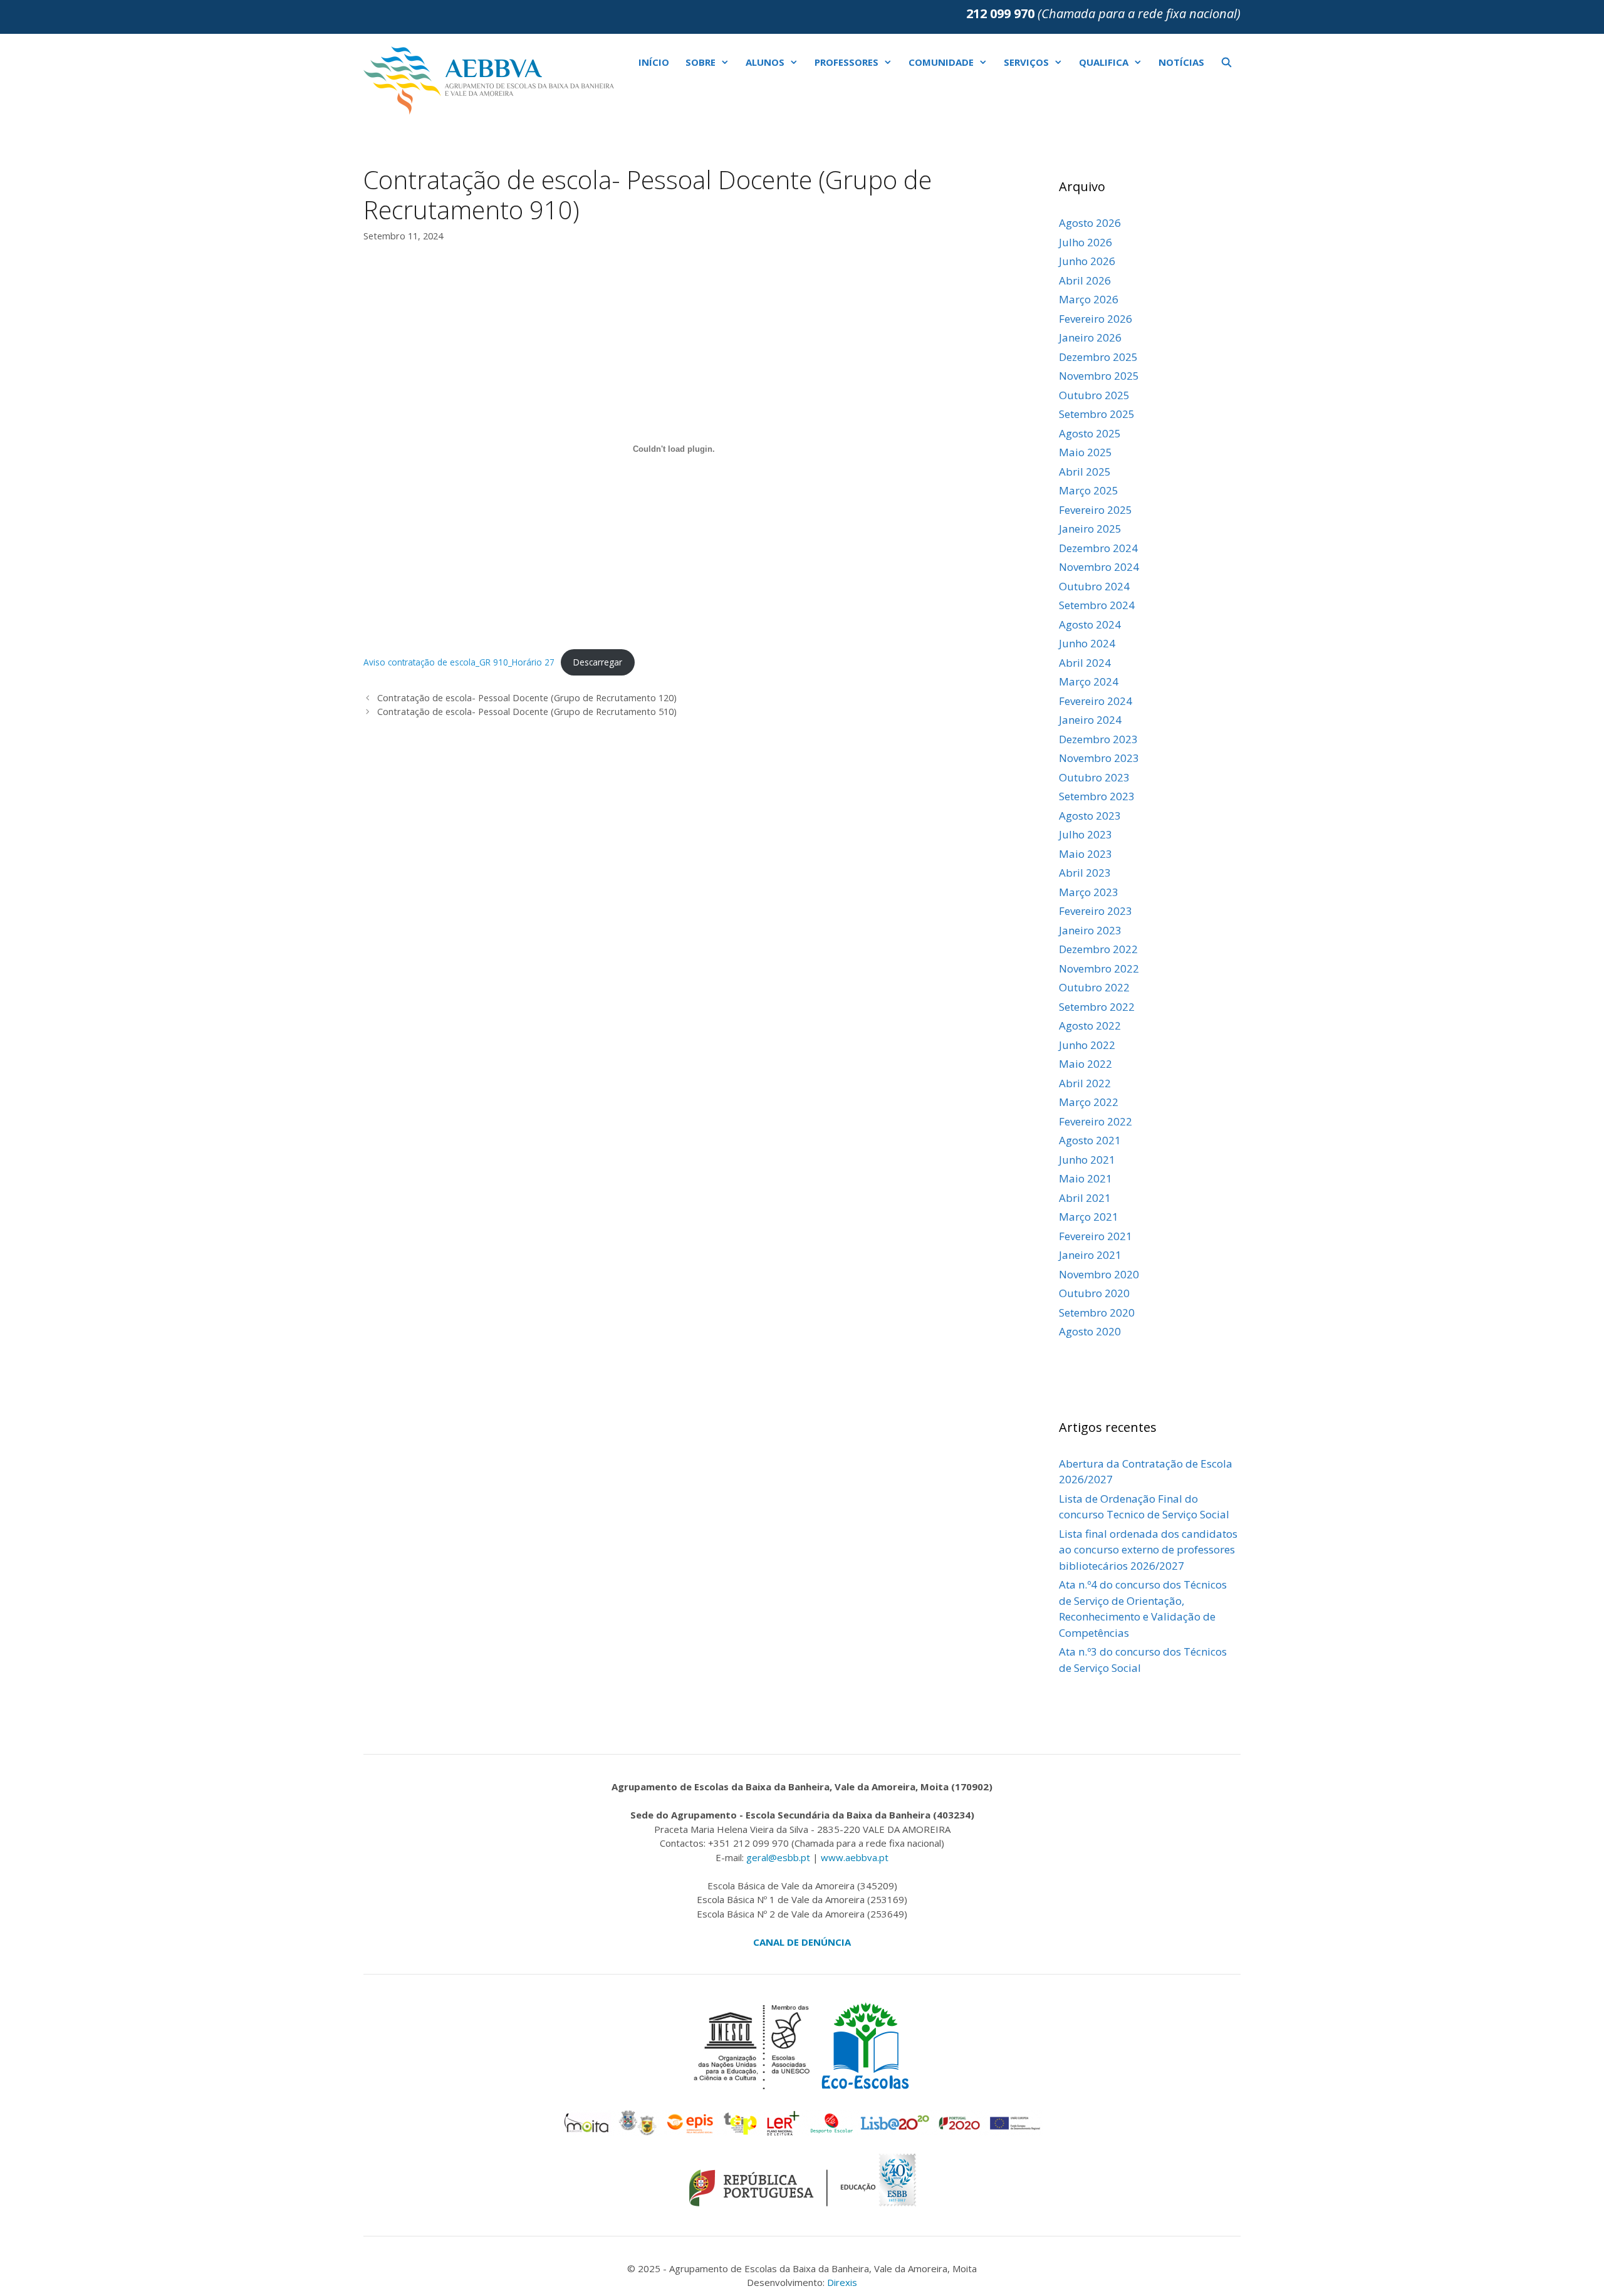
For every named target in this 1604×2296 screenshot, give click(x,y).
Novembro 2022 (1099, 968)
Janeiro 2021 (1090, 1255)
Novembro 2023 (1099, 758)
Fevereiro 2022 (1096, 1121)
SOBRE (700, 62)
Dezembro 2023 (1098, 739)
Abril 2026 (1085, 280)
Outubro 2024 (1094, 586)
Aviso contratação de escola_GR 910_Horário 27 (459, 662)
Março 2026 (1089, 299)
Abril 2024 (1085, 663)
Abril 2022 (1085, 1083)
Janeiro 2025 (1090, 529)
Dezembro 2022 (1098, 949)
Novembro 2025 (1099, 376)
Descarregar (598, 662)
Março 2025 (1089, 490)
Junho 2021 (1087, 1160)
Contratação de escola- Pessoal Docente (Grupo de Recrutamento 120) (527, 698)
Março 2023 (1089, 892)
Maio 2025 (1086, 452)
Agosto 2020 (1090, 1331)
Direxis (842, 2282)
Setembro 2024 (1097, 605)
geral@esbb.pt (778, 1857)
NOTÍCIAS (1181, 62)
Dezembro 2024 (1098, 548)
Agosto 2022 (1090, 1025)
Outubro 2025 (1094, 395)
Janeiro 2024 (1090, 720)
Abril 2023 (1085, 873)
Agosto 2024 (1090, 624)
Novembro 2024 (1099, 567)
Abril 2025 (1085, 472)
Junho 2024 (1087, 643)
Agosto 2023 (1090, 816)
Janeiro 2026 (1090, 337)
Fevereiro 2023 (1096, 911)
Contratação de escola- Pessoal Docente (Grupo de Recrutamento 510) (527, 712)
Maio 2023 (1086, 854)
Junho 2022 (1087, 1045)
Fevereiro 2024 (1096, 701)
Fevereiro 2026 (1096, 319)
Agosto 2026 (1090, 223)
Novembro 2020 (1099, 1274)
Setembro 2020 (1097, 1312)
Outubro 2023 (1094, 777)
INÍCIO (654, 62)
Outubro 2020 (1094, 1293)
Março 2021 (1089, 1217)
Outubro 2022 (1094, 987)
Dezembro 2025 (1098, 357)
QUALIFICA (1104, 62)
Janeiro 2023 (1090, 930)
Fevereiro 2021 (1096, 1236)
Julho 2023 (1086, 834)
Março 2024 (1089, 681)
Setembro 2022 (1097, 1007)
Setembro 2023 (1097, 796)
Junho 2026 (1087, 261)
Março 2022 (1089, 1102)
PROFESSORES (846, 62)
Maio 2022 (1086, 1064)
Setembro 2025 (1097, 414)
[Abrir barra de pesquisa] (1226, 62)
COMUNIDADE (941, 62)
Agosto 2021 (1090, 1140)
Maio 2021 (1086, 1178)
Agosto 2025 (1090, 433)
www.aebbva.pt (855, 1857)
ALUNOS (765, 62)
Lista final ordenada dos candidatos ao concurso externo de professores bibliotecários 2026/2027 (1148, 1550)
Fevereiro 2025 (1096, 510)
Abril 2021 (1085, 1198)
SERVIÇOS (1026, 62)
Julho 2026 (1086, 242)
